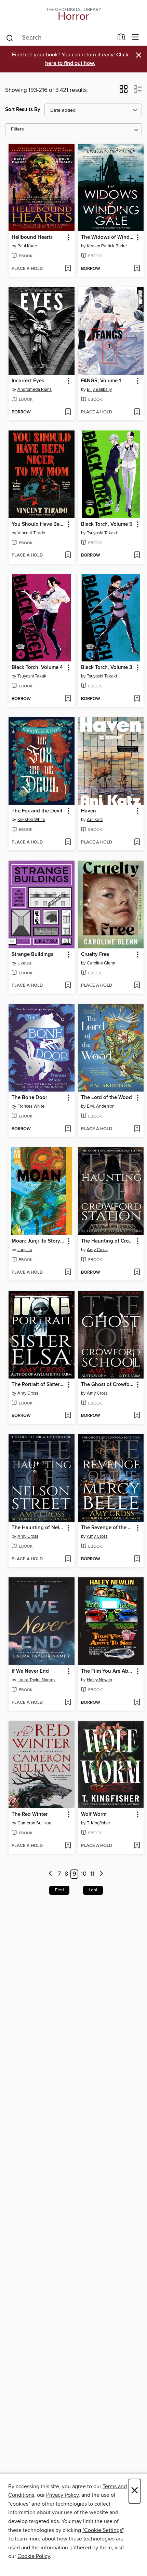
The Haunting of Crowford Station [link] (108, 1241)
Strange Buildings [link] (32, 955)
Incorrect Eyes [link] (28, 381)
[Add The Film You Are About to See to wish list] (137, 1703)
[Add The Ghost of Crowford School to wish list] (137, 1416)
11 (92, 1874)
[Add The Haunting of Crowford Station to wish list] (137, 1273)
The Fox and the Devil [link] (37, 811)
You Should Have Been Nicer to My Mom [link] (38, 524)
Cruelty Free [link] (95, 955)
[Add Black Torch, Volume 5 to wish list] (137, 556)
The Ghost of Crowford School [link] (108, 1385)
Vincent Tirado (31, 533)
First (59, 1890)
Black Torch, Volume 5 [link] (107, 524)
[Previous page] (51, 1874)
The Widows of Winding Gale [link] (108, 237)
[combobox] (59, 38)
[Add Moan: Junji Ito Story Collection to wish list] (68, 1273)
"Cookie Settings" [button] (103, 2530)
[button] (124, 91)
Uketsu (24, 963)
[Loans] (122, 39)
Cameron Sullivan (34, 1823)
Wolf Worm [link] (94, 1814)
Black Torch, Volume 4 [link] (37, 668)
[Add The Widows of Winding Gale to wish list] (137, 269)
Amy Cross (97, 1250)
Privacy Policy (62, 2495)
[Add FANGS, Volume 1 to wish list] (137, 412)
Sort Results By (23, 109)
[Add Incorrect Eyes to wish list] (68, 412)
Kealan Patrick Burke (107, 246)
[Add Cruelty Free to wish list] (137, 986)
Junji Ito (25, 1250)
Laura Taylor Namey (36, 1680)
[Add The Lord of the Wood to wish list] (137, 1129)
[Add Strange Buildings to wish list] (68, 986)
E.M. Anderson (101, 1106)
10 (84, 1874)
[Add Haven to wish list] (137, 842)
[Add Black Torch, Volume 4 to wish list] (68, 699)
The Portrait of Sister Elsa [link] (38, 1385)
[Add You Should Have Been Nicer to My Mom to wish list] (68, 556)
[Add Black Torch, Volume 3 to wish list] (137, 699)
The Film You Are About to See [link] (108, 1671)
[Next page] (101, 1874)
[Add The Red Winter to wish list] (68, 1846)
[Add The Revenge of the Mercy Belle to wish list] (137, 1559)
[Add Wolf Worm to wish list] (137, 1846)
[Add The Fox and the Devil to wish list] (68, 842)
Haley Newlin (99, 1680)
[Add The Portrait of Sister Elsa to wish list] (68, 1416)
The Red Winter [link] (30, 1814)
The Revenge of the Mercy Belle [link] (108, 1528)
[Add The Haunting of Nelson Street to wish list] (68, 1559)
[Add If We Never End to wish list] (68, 1703)
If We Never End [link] (30, 1671)
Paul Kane (27, 246)
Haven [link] (89, 811)
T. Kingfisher (98, 1823)
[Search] (10, 38)
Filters (17, 129)
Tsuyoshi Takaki (102, 533)
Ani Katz (95, 820)
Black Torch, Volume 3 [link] (107, 668)
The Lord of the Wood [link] (106, 1098)
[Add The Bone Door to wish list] (68, 1129)
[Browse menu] (136, 37)
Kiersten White (31, 820)
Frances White (31, 1106)
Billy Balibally (99, 389)
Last (93, 1890)
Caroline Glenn (101, 963)
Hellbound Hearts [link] (32, 237)
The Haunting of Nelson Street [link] (38, 1528)
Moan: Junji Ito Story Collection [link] (38, 1241)
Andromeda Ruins (35, 389)
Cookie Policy (34, 2556)
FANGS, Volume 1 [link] (101, 381)
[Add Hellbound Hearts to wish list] (68, 269)
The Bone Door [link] (29, 1098)
